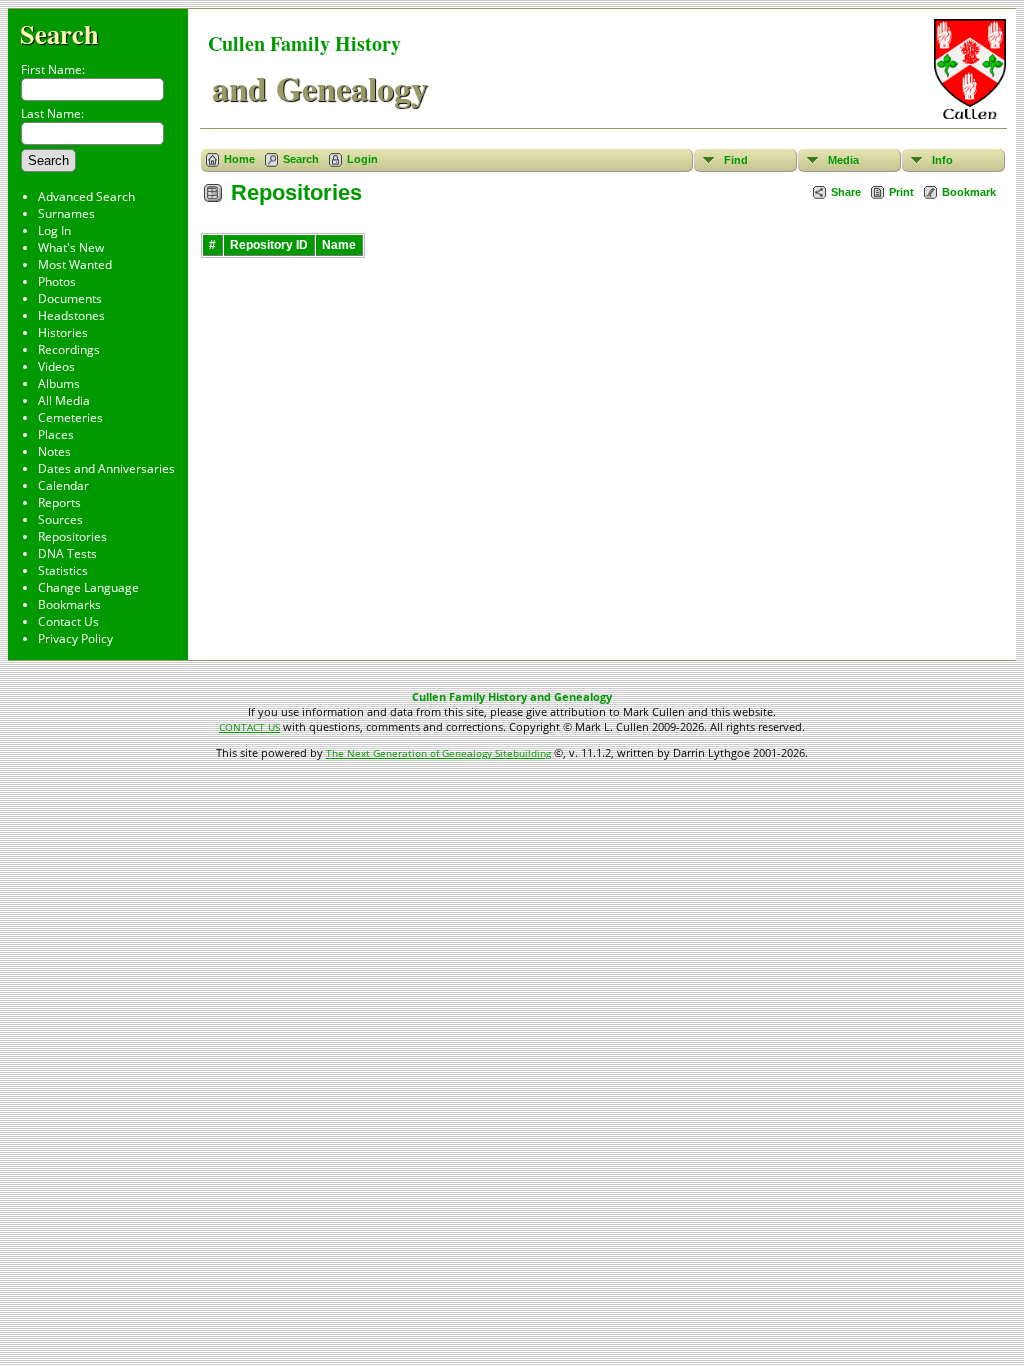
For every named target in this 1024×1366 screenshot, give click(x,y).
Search (59, 33)
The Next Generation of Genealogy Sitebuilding (438, 753)
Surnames (66, 213)
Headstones (71, 315)
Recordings (69, 349)
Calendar (63, 485)
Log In (54, 230)
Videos (56, 366)
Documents (70, 298)
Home (239, 159)
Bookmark (969, 192)
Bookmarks (69, 604)
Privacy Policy (75, 638)
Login (362, 159)
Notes (54, 451)
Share (846, 192)
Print (901, 192)
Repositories (72, 536)
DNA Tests (67, 553)
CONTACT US (249, 727)
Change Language (88, 587)
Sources (60, 519)
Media (843, 160)
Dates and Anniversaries (106, 468)
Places (56, 434)
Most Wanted (75, 264)
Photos (57, 281)
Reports (59, 502)
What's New (71, 247)
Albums (59, 383)
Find (736, 160)
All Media (64, 400)
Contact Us (68, 621)
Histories (63, 332)
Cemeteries (70, 417)
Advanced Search (86, 196)
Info (942, 160)
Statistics (63, 570)
